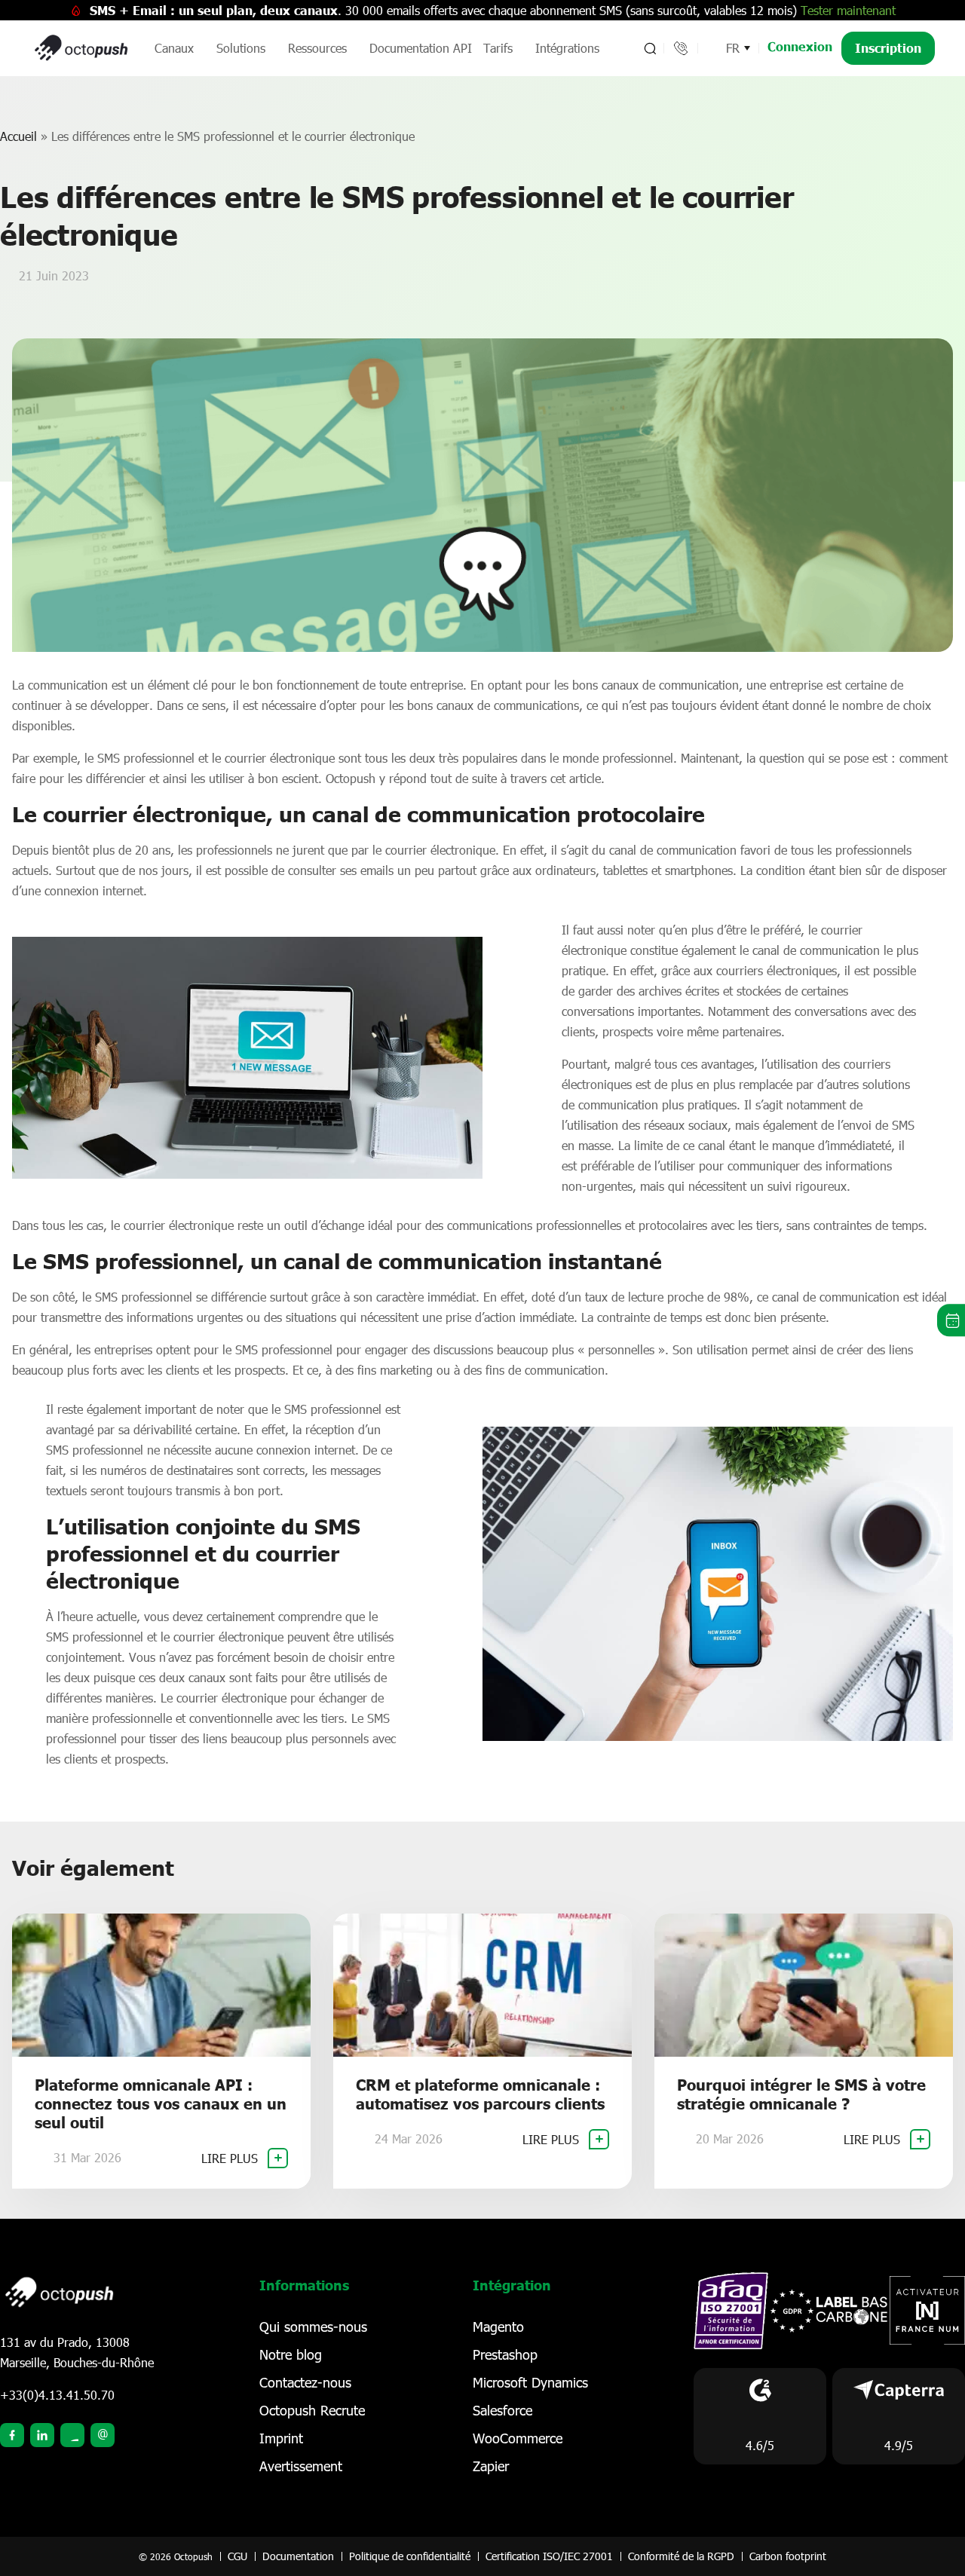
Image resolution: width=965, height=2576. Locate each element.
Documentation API (421, 48)
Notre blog (291, 2354)
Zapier (491, 2466)
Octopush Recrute (312, 2410)
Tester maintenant (848, 10)
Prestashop (505, 2354)
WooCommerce (518, 2438)
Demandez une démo (951, 1320)
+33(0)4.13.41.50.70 (57, 2395)
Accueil (18, 136)
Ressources (317, 48)
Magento (498, 2327)
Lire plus (231, 2158)
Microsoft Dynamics (530, 2382)
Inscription (888, 48)
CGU (237, 2556)
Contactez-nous (305, 2382)
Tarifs (498, 48)
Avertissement (301, 2466)
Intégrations (567, 48)
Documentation (298, 2556)
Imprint (281, 2438)
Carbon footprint (788, 2556)
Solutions (241, 48)
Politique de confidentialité (410, 2556)
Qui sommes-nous (313, 2327)
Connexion (800, 46)
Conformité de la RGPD (681, 2556)
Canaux (174, 48)
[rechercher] (649, 48)
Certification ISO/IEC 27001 (549, 2556)
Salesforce (502, 2410)
